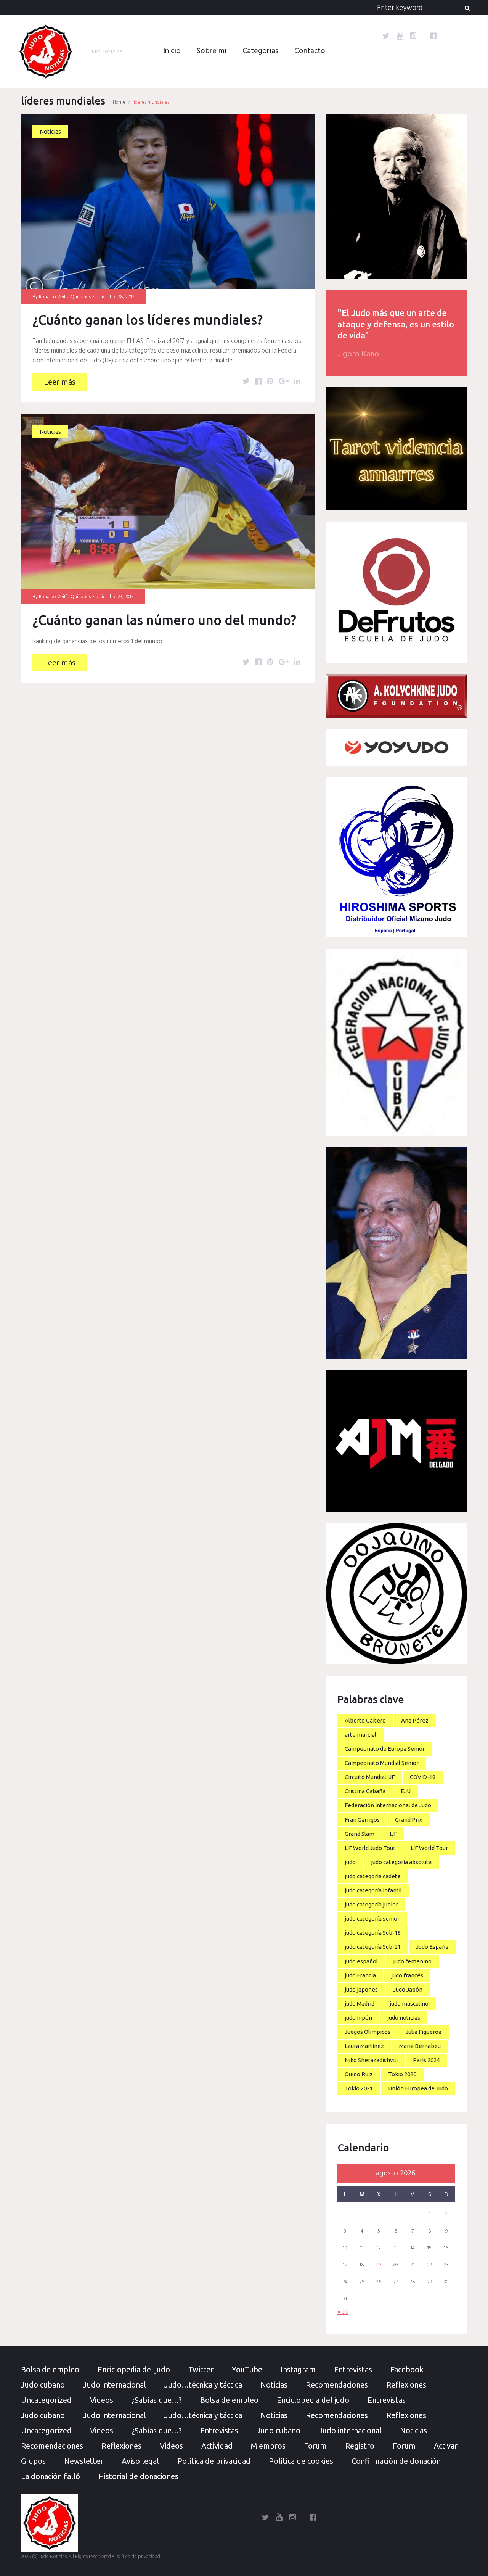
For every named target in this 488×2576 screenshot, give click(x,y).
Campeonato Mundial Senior (382, 1763)
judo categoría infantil (373, 1890)
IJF (393, 1834)
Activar (446, 2446)
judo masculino (409, 2004)
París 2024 (426, 2060)
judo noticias (404, 2018)
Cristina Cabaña (365, 1791)
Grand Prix (409, 1820)
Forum (315, 2446)
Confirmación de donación (396, 2461)
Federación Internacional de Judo (388, 1805)
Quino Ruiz (359, 2074)
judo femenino (412, 1961)
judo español (361, 1961)
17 (345, 2265)
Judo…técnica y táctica (203, 2385)
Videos (102, 2400)
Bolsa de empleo (50, 2369)
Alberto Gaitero (365, 1720)
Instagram (298, 2369)
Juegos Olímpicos (368, 2032)
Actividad (217, 2446)
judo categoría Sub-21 (373, 1947)
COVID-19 (423, 1777)
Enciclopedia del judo (134, 2369)
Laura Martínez (364, 2046)
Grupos (33, 2461)
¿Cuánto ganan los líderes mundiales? (148, 320)
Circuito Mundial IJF (370, 1777)
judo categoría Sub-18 (373, 1933)
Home (119, 102)
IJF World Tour (429, 1848)
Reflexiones (406, 2385)
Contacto (310, 51)
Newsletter (84, 2461)
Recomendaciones (337, 2385)
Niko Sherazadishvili (371, 2060)
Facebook (407, 2369)
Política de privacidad (214, 2461)
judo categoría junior (371, 1904)
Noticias (50, 131)
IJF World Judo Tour (370, 1848)
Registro (360, 2446)
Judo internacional (115, 2385)
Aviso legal (140, 2461)
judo (350, 1862)
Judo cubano (43, 2385)
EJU (406, 1791)
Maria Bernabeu (420, 2046)
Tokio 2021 (359, 2088)
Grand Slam (360, 1834)
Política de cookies (301, 2461)
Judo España (432, 1947)
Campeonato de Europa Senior (385, 1749)
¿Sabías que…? (157, 2400)
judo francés (407, 1975)
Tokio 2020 (402, 2074)
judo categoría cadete (373, 1876)
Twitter (201, 2369)
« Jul (343, 2312)
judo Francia (360, 1975)
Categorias (260, 51)
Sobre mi (212, 51)
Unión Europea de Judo (418, 2088)
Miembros (268, 2446)
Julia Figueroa (424, 2032)
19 (379, 2265)
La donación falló (51, 2476)
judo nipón (358, 2018)
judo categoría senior (372, 1918)
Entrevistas (353, 2369)
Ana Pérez (415, 1720)
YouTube (247, 2369)
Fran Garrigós (362, 1820)
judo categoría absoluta (401, 1862)
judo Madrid (360, 2004)
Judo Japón (408, 1989)
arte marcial (360, 1735)
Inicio (172, 51)
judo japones (361, 1989)
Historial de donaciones (138, 2476)
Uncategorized (46, 2400)
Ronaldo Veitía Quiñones (65, 297)
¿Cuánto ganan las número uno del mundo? (164, 620)
